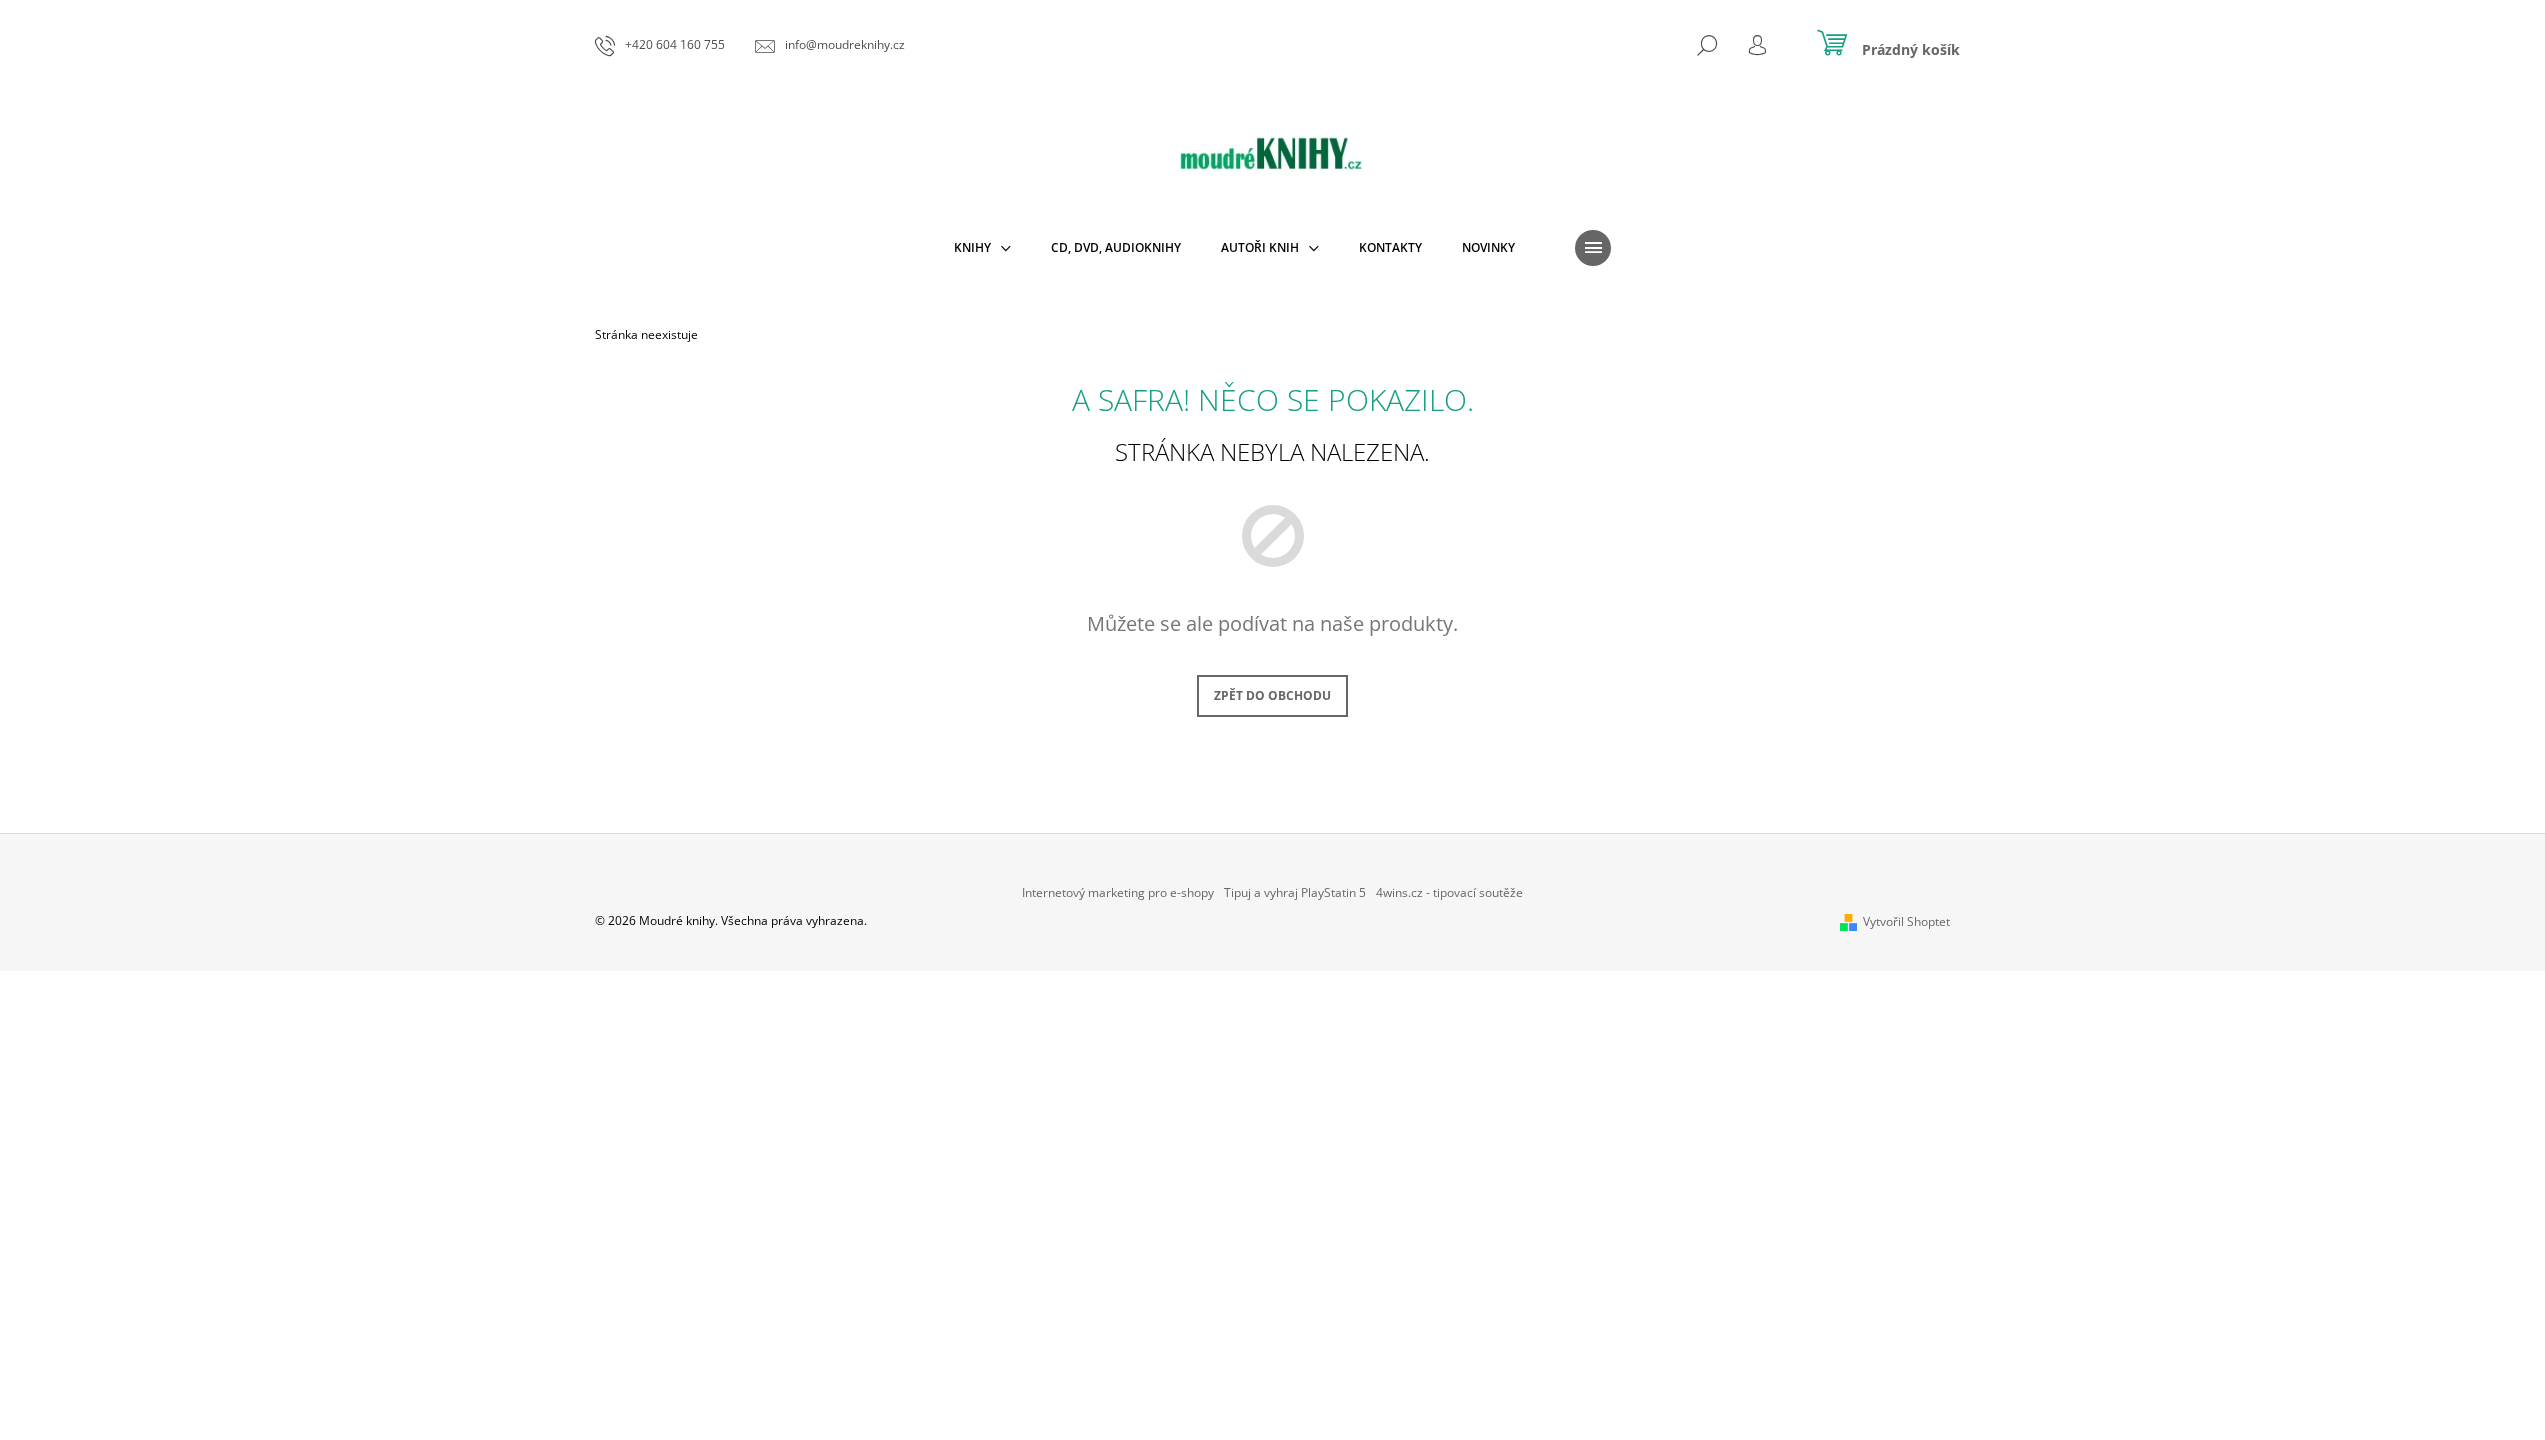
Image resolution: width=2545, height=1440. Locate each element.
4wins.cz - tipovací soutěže (1449, 892)
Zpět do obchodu (1272, 695)
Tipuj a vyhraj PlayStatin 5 (1295, 892)
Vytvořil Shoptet (1906, 921)
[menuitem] (982, 248)
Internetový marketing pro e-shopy (1118, 892)
